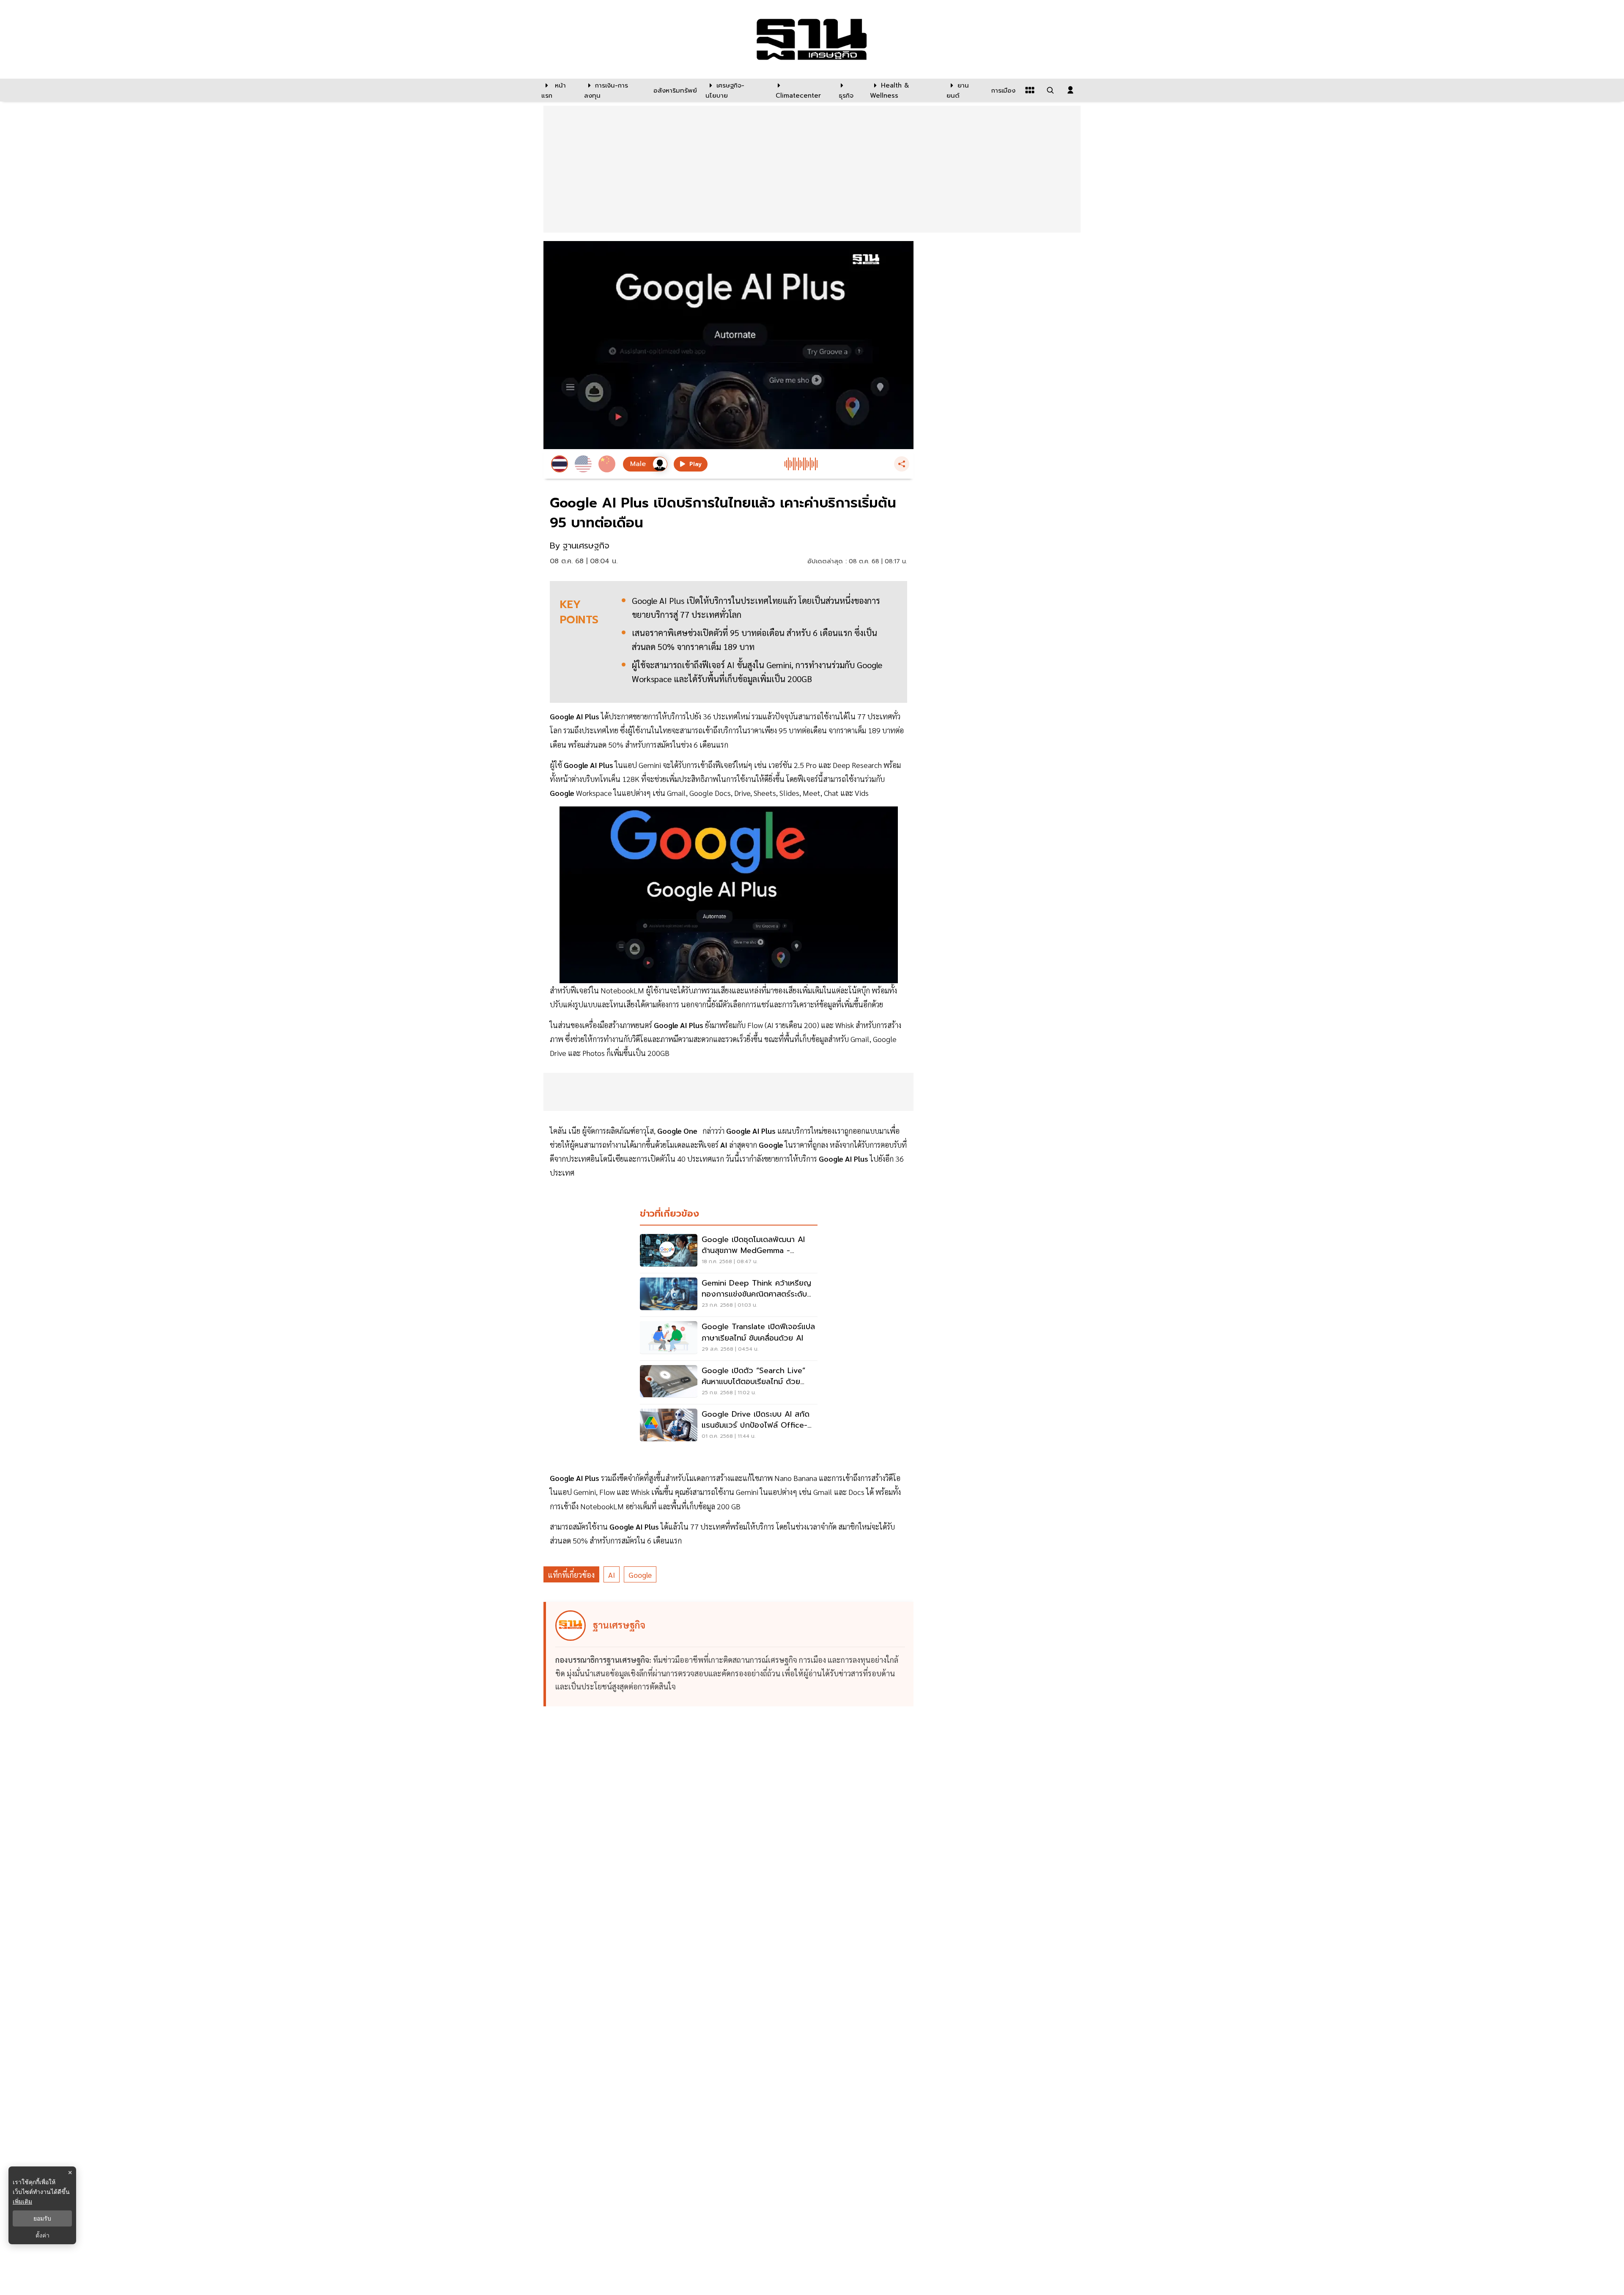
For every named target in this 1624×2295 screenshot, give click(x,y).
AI (612, 1575)
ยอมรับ (42, 2218)
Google (640, 1575)
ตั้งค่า (43, 2235)
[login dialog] (1070, 90)
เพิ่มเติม (22, 2201)
